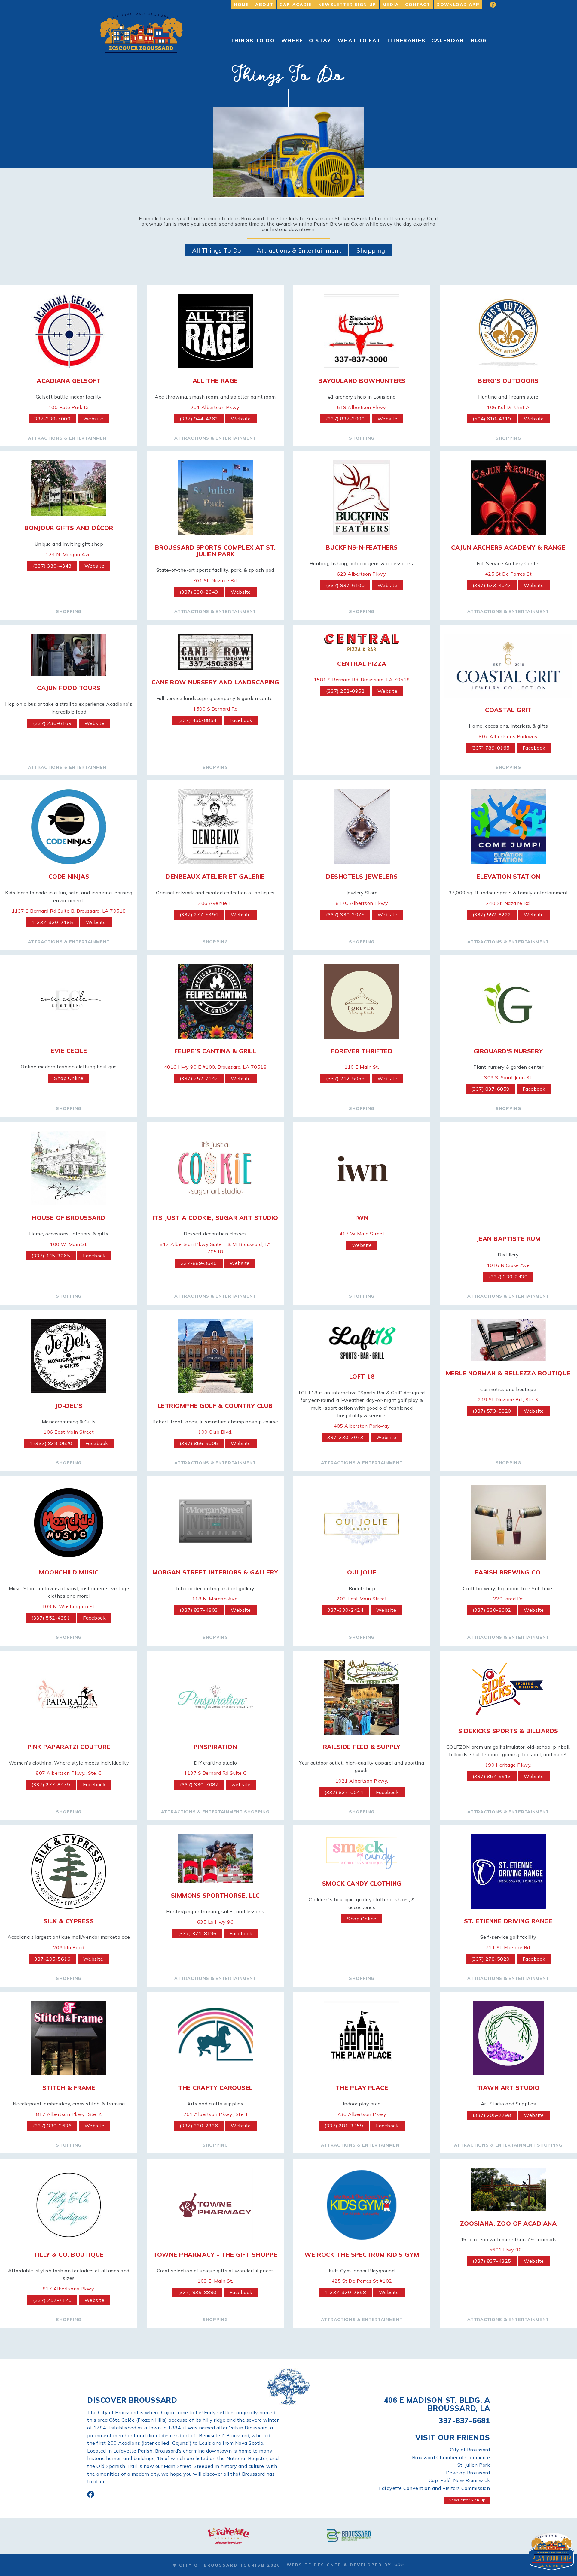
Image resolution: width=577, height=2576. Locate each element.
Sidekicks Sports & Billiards (508, 1731)
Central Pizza (362, 664)
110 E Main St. (362, 1067)
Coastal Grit (508, 710)
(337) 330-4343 (52, 566)
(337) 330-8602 (492, 1610)
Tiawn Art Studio (508, 2088)
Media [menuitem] (391, 5)
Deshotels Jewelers (362, 876)
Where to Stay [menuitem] (306, 40)
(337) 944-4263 (199, 419)
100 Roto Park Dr (69, 407)
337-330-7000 (52, 419)
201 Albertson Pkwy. (215, 407)
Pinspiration (215, 1747)
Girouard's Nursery (508, 1051)
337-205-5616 (52, 1959)
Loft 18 (362, 1376)
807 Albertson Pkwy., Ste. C (69, 1773)
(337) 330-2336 (199, 2126)
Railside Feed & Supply (362, 1747)
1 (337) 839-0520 (51, 1443)
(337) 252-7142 (199, 1078)
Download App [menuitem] (458, 5)
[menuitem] (489, 5)
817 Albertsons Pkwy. (69, 2289)
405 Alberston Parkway (362, 1426)
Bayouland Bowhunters (362, 381)
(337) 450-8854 (197, 720)
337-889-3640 (199, 1263)
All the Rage (215, 381)
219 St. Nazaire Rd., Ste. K (508, 1399)
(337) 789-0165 (490, 748)
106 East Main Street (69, 1432)
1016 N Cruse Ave (508, 1265)
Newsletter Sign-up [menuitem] (347, 5)
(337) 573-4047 (492, 585)
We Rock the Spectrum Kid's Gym (362, 2255)
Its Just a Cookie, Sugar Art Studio (215, 1218)
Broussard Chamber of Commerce (451, 2457)
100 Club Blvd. (215, 1432)
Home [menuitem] (241, 5)
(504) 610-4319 (492, 419)
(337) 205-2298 (492, 2115)
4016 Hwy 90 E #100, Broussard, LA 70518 (215, 1067)
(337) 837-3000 (345, 419)
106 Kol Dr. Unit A (508, 407)
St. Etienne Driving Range (508, 1921)
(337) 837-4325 (492, 2261)
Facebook (241, 720)
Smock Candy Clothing (362, 1883)
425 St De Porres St (508, 574)
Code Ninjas (69, 876)
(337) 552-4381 (51, 1618)
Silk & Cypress (69, 1921)
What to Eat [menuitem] (359, 40)
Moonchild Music (69, 1572)
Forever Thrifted (362, 1051)
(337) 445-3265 (51, 1256)
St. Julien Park (474, 2465)
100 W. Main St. (69, 1244)
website (241, 1784)
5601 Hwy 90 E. (508, 2250)
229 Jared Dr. (508, 1599)
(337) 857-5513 (492, 1776)
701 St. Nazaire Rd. (215, 580)
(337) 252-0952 (345, 691)
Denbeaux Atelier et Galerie (215, 876)
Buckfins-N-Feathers (362, 547)
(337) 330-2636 (52, 2126)
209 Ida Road (69, 1947)
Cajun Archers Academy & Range (508, 547)
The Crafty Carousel (215, 2088)
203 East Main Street (362, 1599)
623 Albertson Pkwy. (362, 574)
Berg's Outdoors (508, 381)
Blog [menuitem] (479, 40)
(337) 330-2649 (199, 592)
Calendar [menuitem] (448, 40)
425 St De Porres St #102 (362, 2281)
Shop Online (69, 1078)
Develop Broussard (468, 2473)
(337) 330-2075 (345, 914)
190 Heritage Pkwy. (508, 1765)
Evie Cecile (69, 1051)
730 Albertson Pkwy (362, 2114)
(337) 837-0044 (344, 1792)
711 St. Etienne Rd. (508, 1947)
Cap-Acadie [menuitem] (296, 5)
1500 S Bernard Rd (215, 709)
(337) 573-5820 (492, 1411)
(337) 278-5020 (490, 1959)
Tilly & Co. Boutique (69, 2255)
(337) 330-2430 (508, 1277)
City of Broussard (470, 2450)
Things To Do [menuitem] (252, 40)
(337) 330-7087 (199, 1784)
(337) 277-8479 (51, 1784)
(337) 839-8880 (197, 2292)
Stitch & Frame (69, 2088)
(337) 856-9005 (199, 1443)
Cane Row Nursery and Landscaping (215, 682)
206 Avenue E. (215, 903)
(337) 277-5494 (199, 914)
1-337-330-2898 (345, 2292)
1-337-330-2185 (52, 922)
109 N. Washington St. (69, 1606)
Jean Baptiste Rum (508, 1239)
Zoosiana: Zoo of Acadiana (508, 2223)
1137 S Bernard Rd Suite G (215, 1773)
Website (93, 419)
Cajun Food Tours (69, 688)
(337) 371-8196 (197, 1933)
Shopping (371, 250)
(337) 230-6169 (52, 723)
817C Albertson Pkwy (362, 903)
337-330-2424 (345, 1610)
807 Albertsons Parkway (508, 736)
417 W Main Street (362, 1234)
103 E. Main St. (215, 2281)
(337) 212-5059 (345, 1078)
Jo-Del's (69, 1406)
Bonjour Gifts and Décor (69, 528)
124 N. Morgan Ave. (69, 554)
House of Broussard (69, 1218)
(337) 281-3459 (344, 2126)
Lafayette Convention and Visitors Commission (434, 2488)
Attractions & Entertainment (299, 250)
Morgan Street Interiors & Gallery (215, 1572)
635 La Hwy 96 (215, 1922)
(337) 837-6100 (345, 585)
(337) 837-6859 (490, 1089)
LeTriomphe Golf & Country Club (215, 1406)
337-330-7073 (345, 1437)
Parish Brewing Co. (508, 1572)
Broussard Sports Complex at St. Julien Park (215, 551)
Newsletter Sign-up (467, 2500)
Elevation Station (508, 876)
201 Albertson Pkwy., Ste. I (215, 2114)
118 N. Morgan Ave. (215, 1599)
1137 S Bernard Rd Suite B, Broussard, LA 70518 (69, 911)
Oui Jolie (362, 1572)
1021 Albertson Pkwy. (362, 1781)
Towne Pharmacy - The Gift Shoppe (215, 2255)
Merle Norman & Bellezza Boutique (508, 1373)
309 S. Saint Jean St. (508, 1077)
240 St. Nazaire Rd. (508, 903)
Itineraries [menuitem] (406, 40)
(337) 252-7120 (52, 2300)
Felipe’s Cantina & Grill (215, 1051)
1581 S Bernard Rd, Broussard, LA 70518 (362, 680)
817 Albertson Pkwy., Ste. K (69, 2114)
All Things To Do (217, 250)
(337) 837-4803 (199, 1610)
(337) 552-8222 (492, 914)
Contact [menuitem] (418, 5)
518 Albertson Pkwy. (362, 407)
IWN (362, 1218)
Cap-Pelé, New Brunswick (459, 2480)
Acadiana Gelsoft (69, 381)
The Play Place (362, 2088)
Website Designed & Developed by (340, 2565)
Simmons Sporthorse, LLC (215, 1895)
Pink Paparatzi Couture (69, 1747)
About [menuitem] (264, 5)
